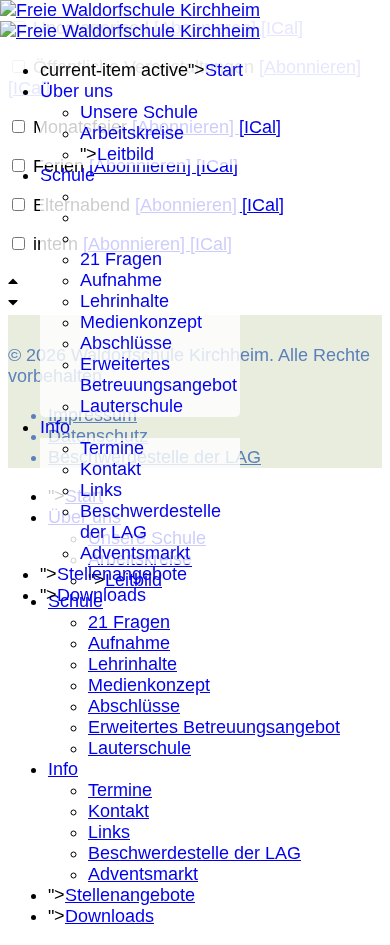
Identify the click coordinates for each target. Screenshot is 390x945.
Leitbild (125, 154)
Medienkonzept (141, 322)
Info (55, 427)
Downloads (101, 595)
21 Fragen (121, 259)
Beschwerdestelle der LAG (194, 853)
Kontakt (110, 469)
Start (224, 70)
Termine (112, 448)
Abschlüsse (126, 343)
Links (101, 490)
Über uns (76, 91)
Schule (67, 175)
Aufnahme (121, 280)
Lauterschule (131, 406)
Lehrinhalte (124, 301)
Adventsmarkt (135, 553)
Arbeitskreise (132, 133)
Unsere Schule (139, 112)
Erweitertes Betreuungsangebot (158, 374)
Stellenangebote (122, 574)
